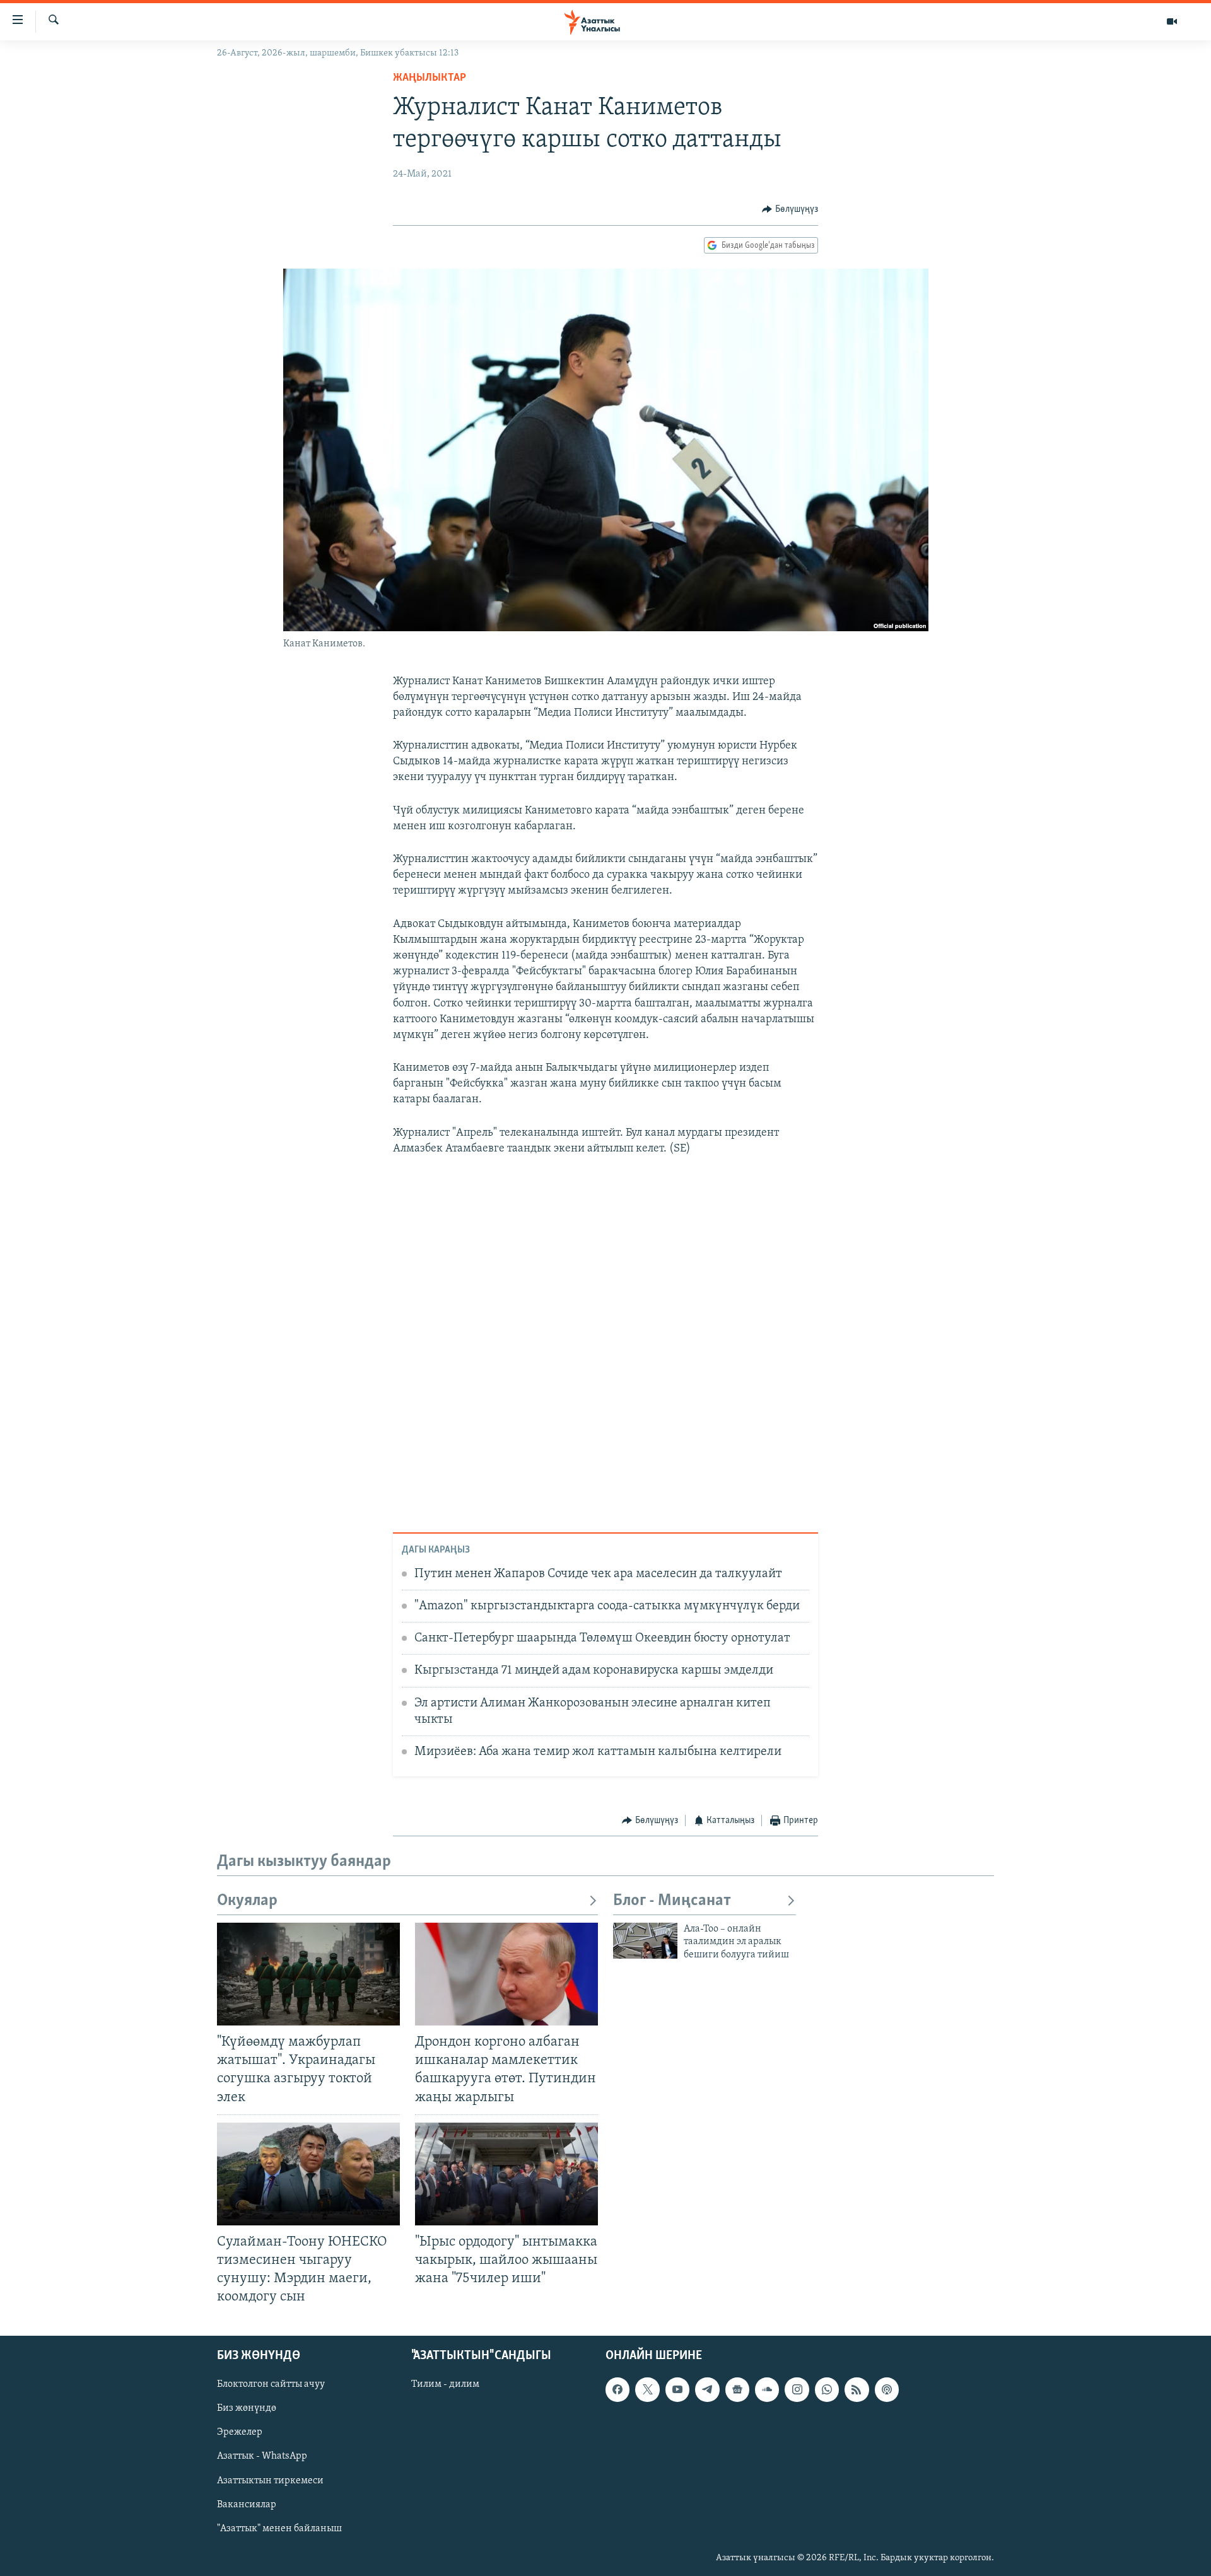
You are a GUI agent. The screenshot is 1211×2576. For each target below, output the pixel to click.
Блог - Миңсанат (672, 1901)
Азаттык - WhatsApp (262, 2457)
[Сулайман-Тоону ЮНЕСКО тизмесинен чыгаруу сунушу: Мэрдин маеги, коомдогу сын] (308, 2174)
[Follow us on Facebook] (617, 2390)
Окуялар (247, 1901)
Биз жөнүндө (247, 2409)
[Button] (790, 209)
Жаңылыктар (430, 78)
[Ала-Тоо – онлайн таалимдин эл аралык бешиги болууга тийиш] (645, 1941)
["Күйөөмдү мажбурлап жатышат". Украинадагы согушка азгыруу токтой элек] (308, 1974)
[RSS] (857, 2390)
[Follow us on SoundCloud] (767, 2390)
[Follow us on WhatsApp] (827, 2390)
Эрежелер (240, 2433)
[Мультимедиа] (1172, 21)
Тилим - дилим (445, 2385)
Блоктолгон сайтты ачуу (271, 2385)
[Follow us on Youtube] (677, 2390)
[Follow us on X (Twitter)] (647, 2390)
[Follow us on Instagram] (797, 2390)
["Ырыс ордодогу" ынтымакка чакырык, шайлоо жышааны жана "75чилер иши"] (506, 2174)
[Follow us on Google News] (737, 2390)
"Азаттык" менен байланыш (279, 2529)
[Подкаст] (887, 2390)
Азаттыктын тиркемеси (270, 2481)
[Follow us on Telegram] (707, 2390)
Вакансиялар (247, 2505)
